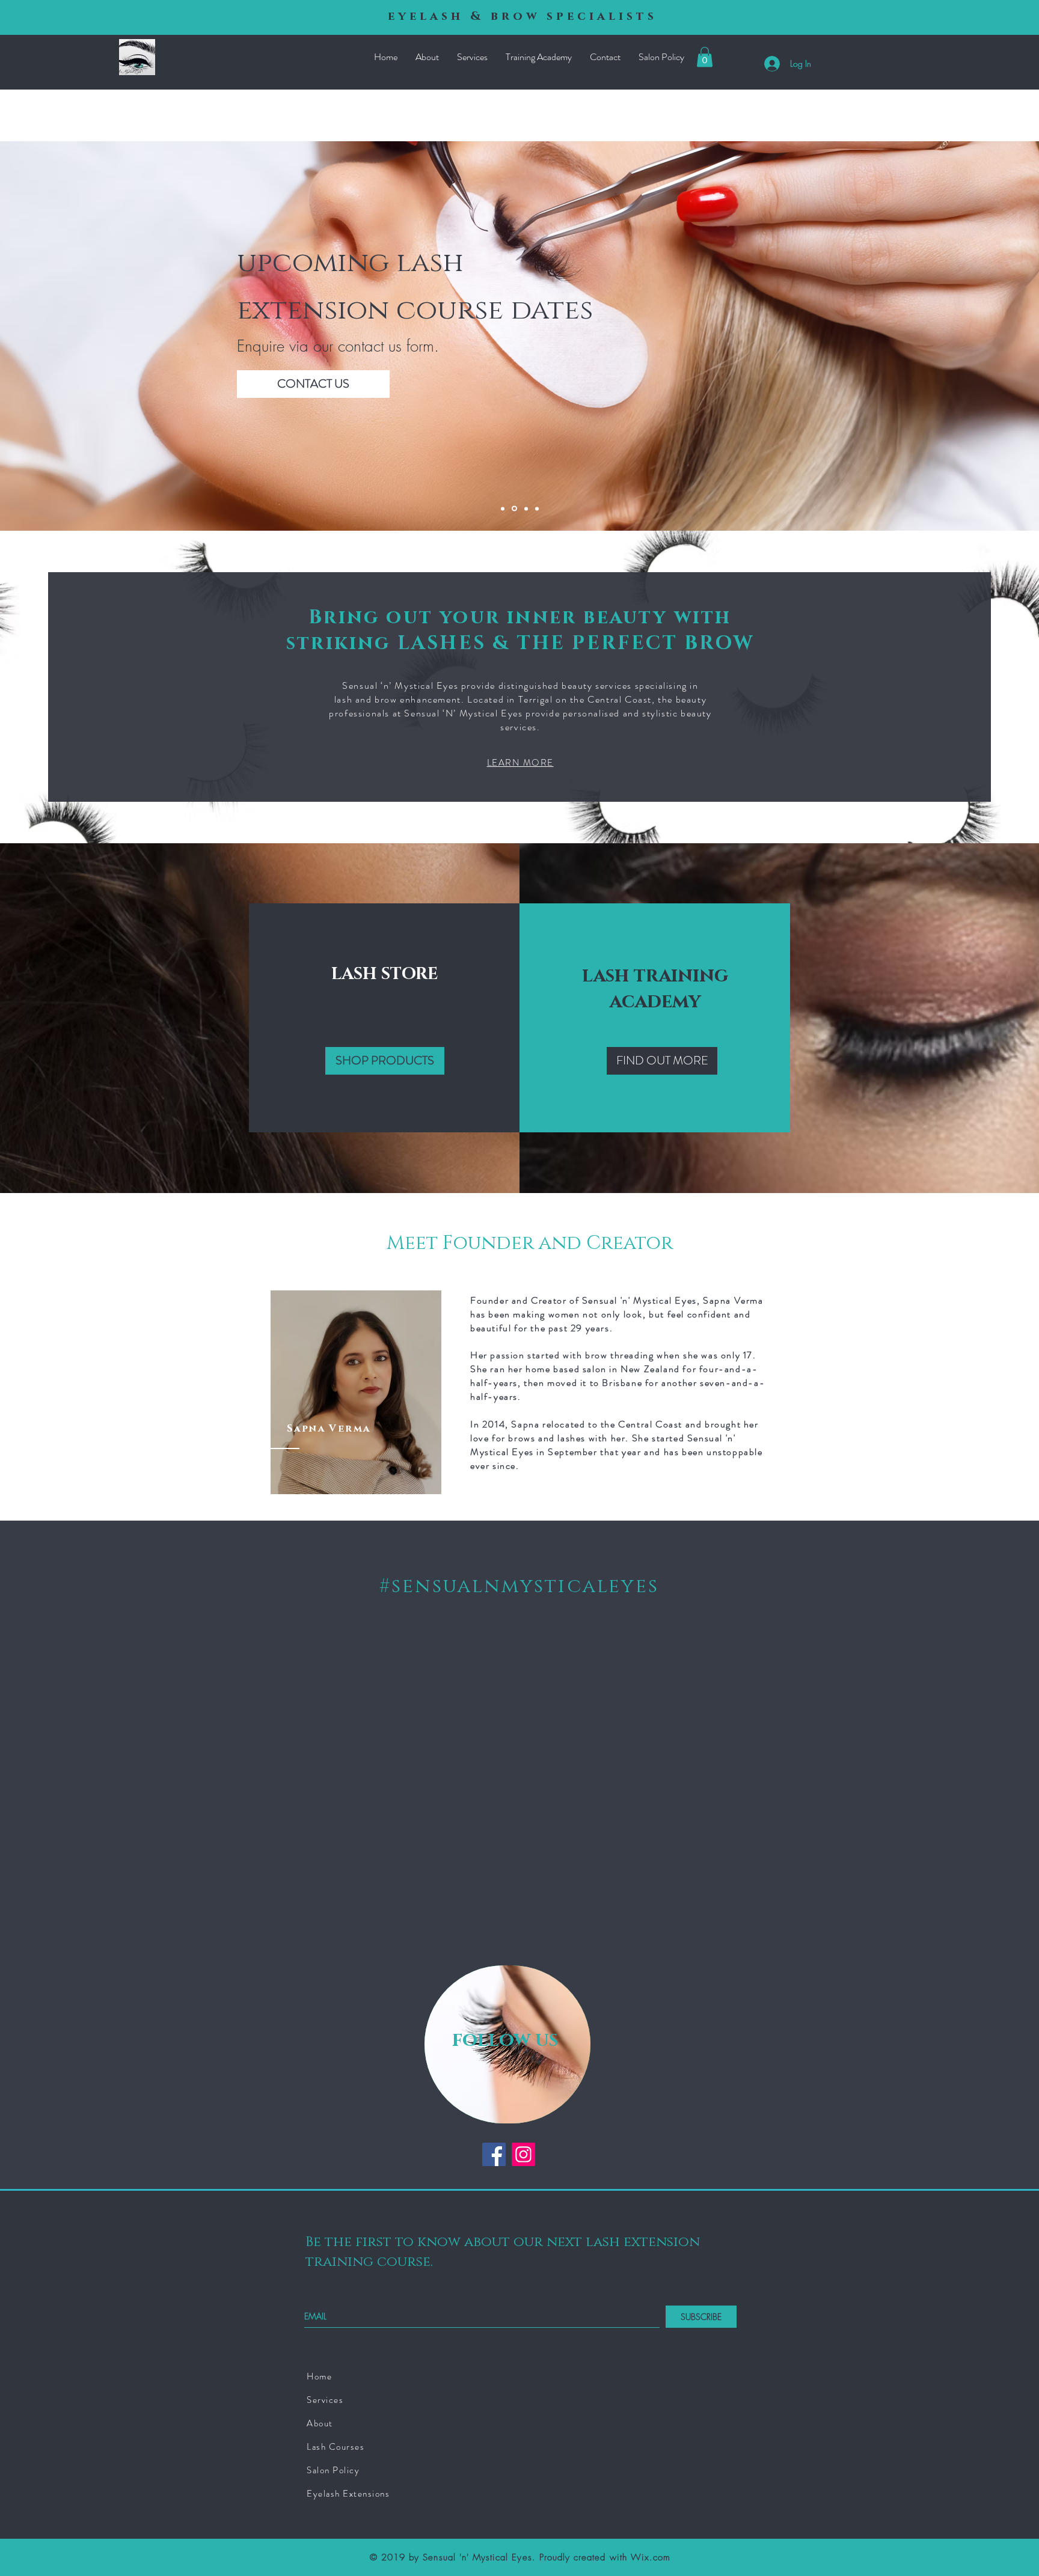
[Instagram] (523, 2154)
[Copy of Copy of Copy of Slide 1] (513, 508)
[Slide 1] (503, 508)
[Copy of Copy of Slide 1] (537, 508)
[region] (356, 1392)
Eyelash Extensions (348, 2494)
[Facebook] (494, 2154)
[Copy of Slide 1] (525, 509)
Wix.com (651, 2557)
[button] (705, 57)
